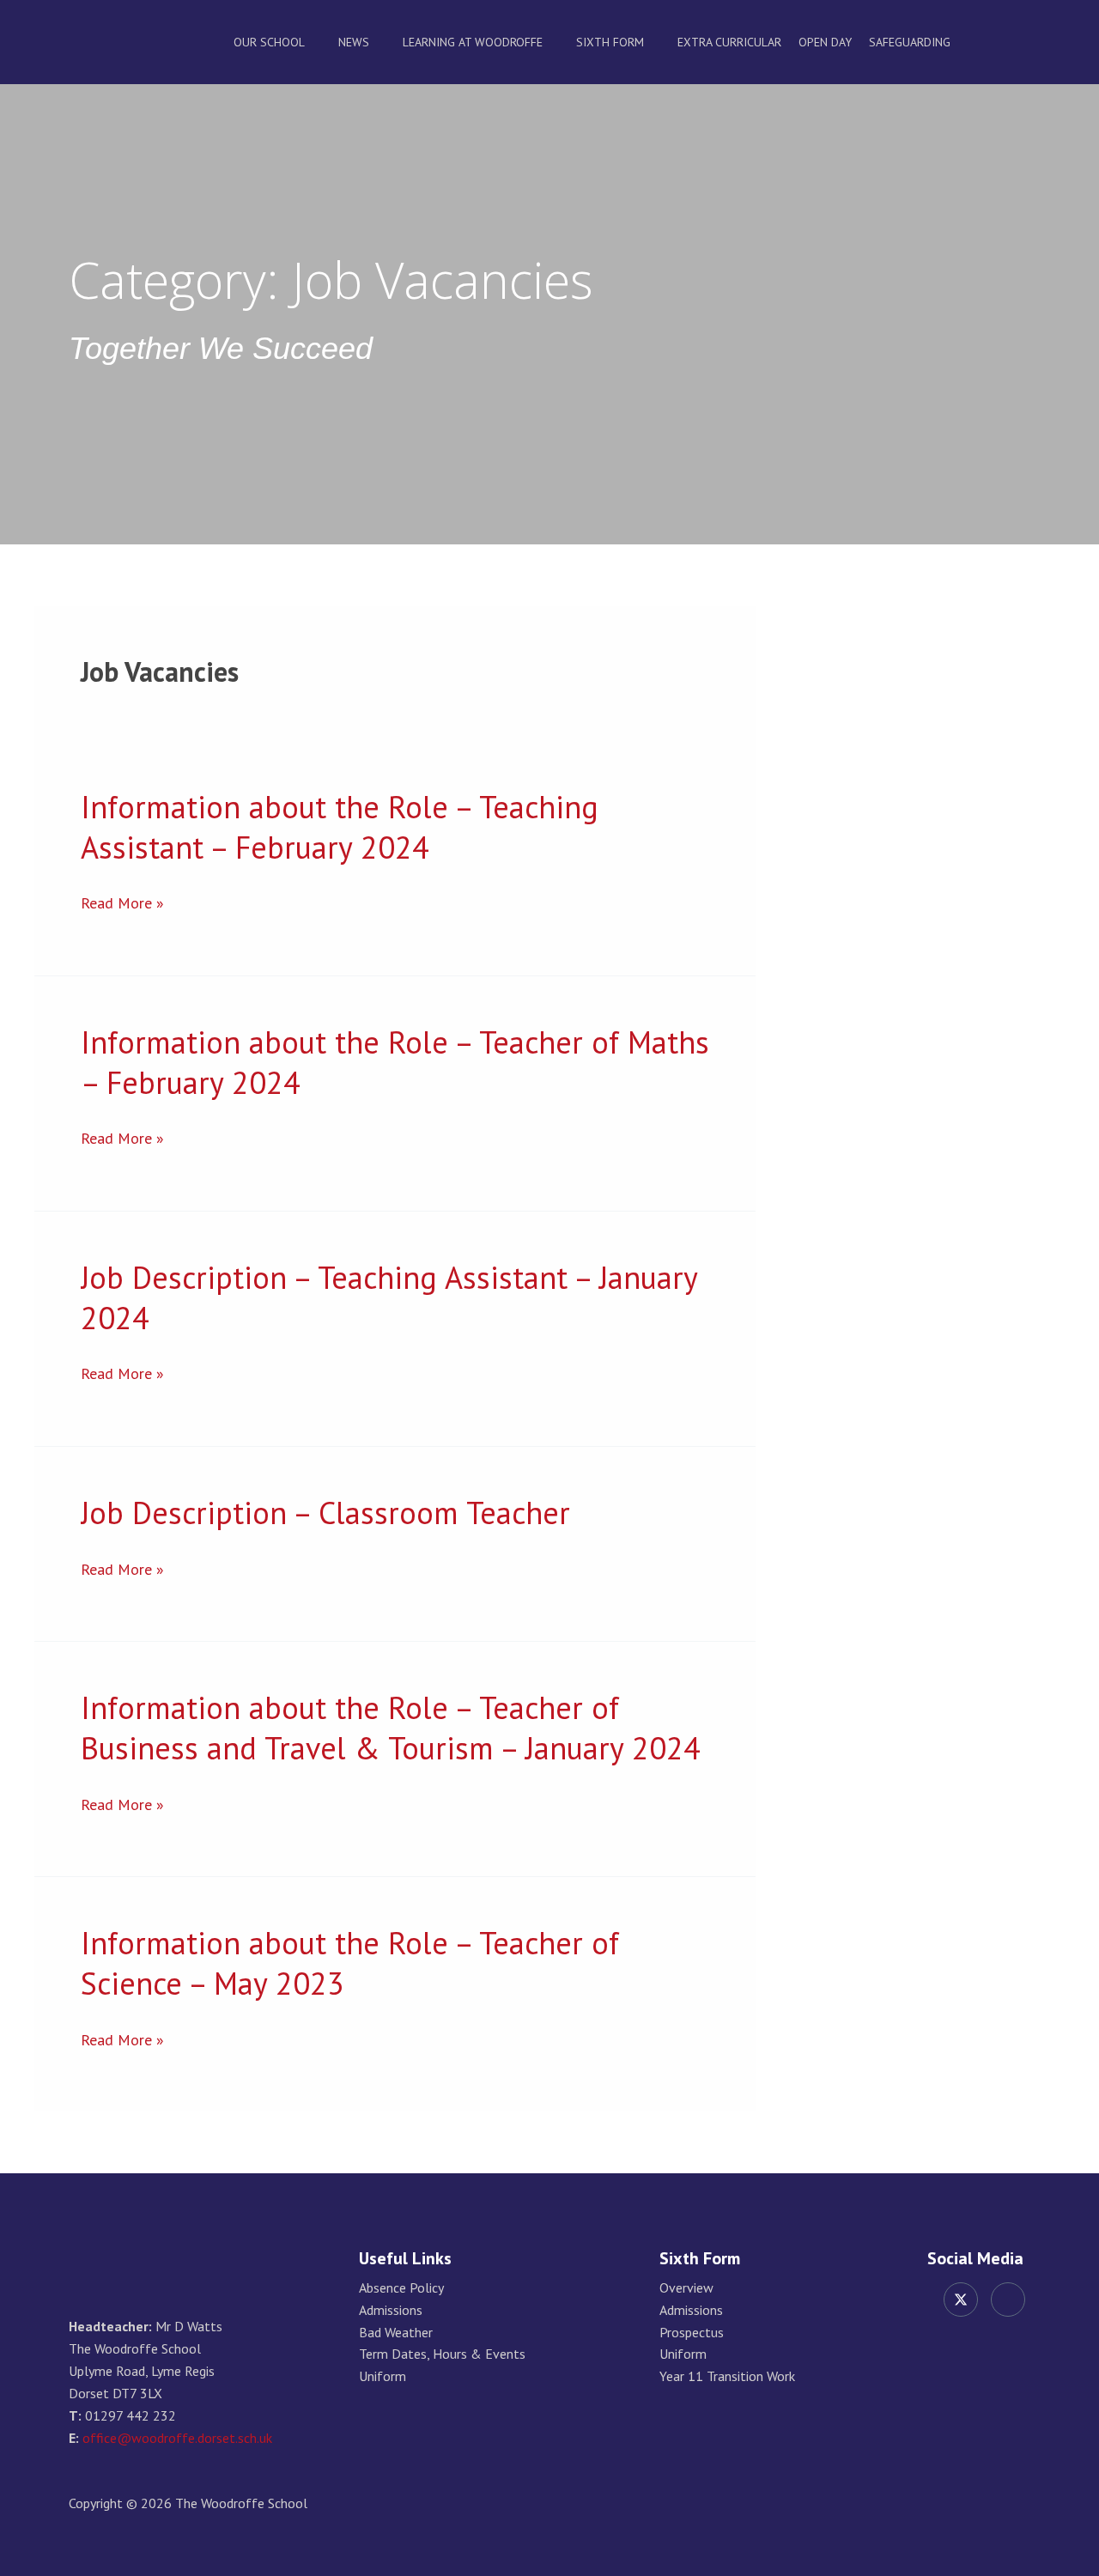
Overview (686, 2288)
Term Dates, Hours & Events (442, 2354)
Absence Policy (401, 2288)
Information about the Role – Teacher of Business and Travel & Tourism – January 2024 (391, 1728)
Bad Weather (396, 2333)
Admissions (391, 2310)
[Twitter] (961, 2300)
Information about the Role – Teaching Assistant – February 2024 (340, 827)
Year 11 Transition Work (727, 2376)
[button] (1024, 42)
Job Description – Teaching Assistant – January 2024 (389, 1297)
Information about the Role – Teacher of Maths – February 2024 (395, 1062)
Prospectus (692, 2333)
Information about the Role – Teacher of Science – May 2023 (350, 1963)
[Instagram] (1008, 2300)
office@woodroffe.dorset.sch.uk (177, 2438)
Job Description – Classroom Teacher (325, 1513)
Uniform (383, 2376)
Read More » (122, 903)
